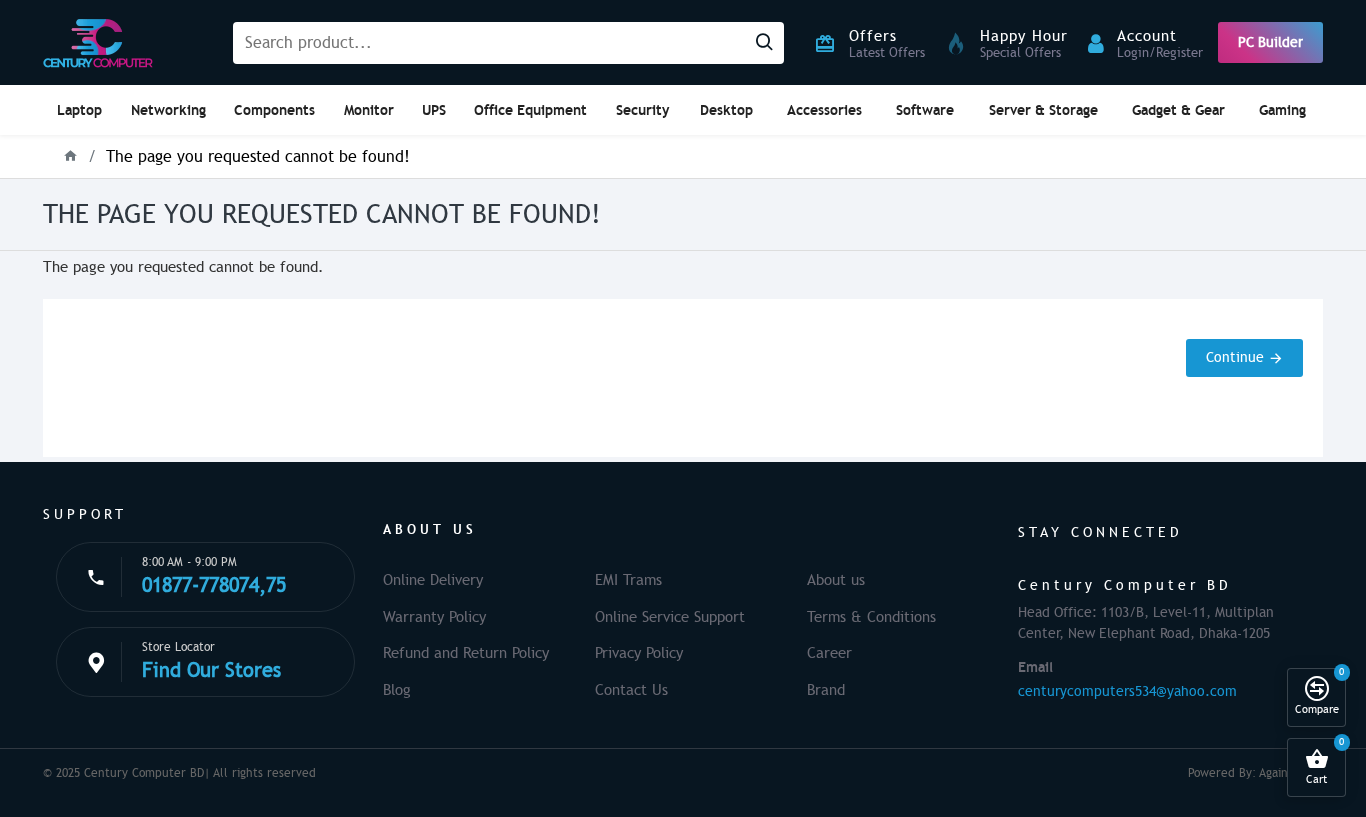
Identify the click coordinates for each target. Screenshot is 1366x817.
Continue (1235, 357)
